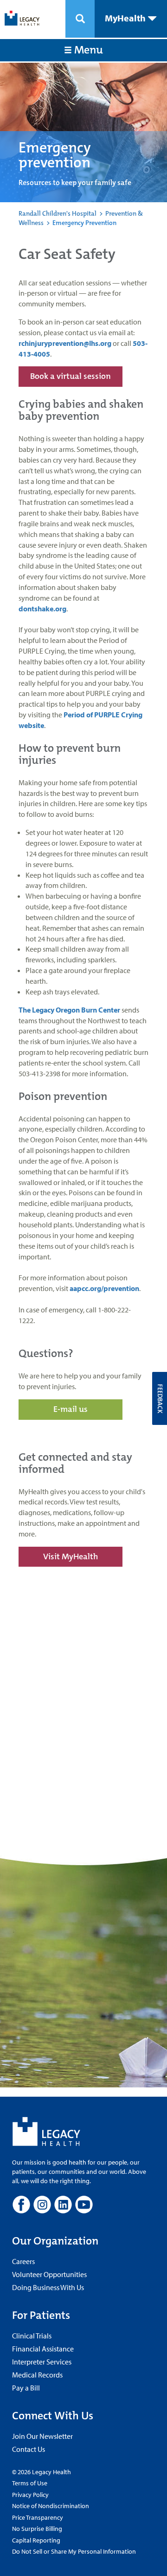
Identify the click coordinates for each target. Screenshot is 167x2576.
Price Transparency (38, 2517)
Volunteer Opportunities (49, 2274)
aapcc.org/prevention (104, 1288)
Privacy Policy (30, 2495)
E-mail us (71, 1409)
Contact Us (29, 2449)
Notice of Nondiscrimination (51, 2506)
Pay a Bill (26, 2388)
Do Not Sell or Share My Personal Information (74, 2551)
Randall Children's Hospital (58, 213)
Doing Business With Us (48, 2287)
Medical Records (37, 2375)
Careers (23, 2261)
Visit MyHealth (71, 1556)
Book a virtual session (71, 376)
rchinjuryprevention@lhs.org (65, 343)
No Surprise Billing (37, 2529)
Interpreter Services (42, 2362)
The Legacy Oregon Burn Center (69, 1010)
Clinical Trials (32, 2336)
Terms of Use (30, 2483)
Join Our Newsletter (42, 2436)
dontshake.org (42, 609)
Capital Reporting (36, 2540)
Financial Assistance (43, 2349)
